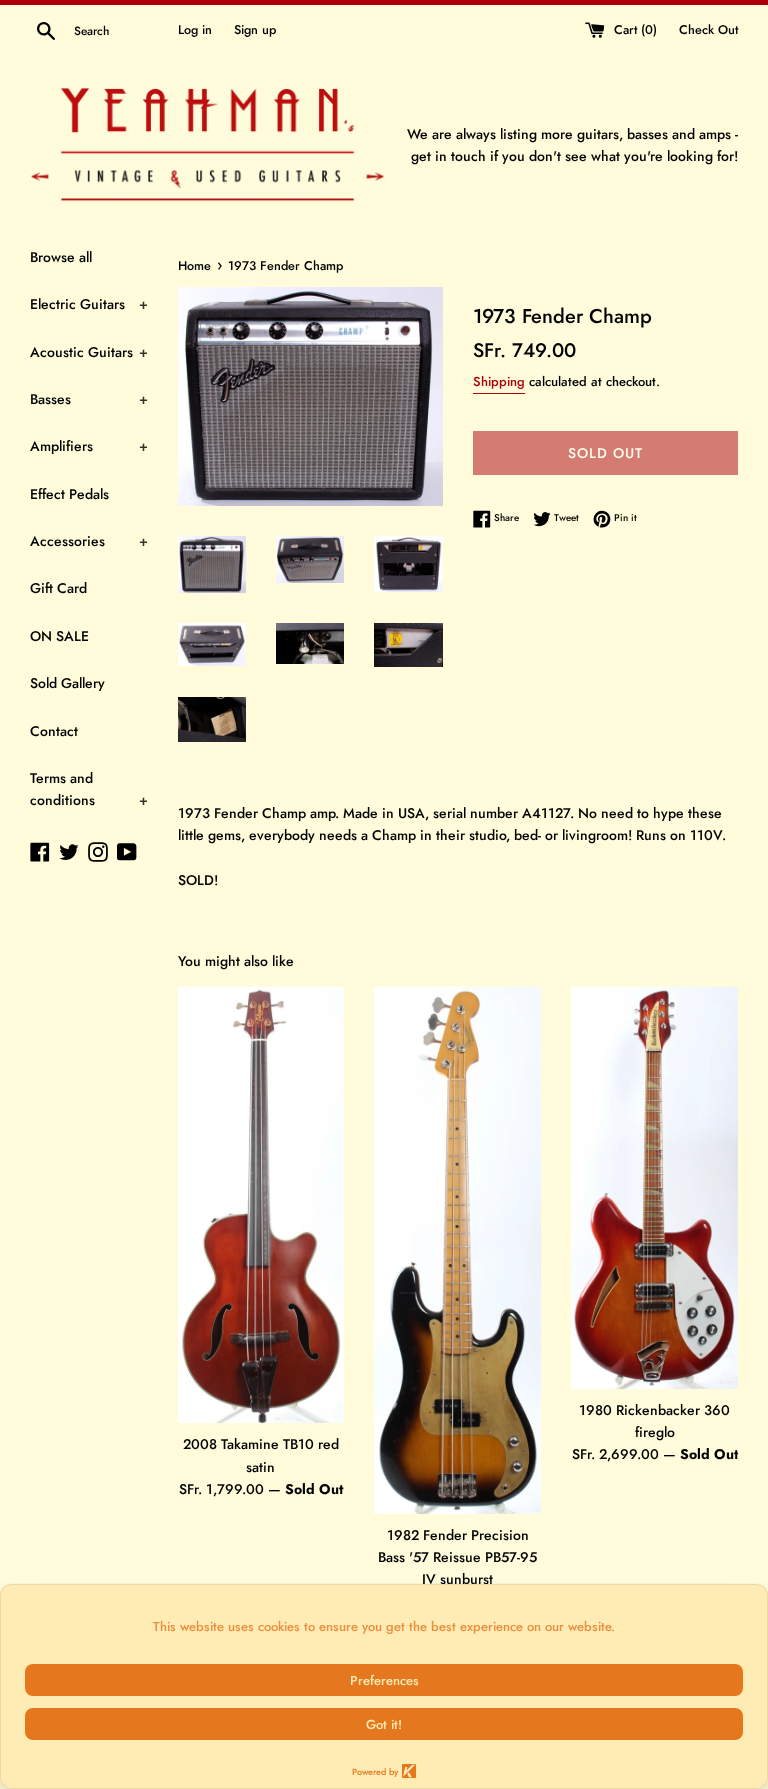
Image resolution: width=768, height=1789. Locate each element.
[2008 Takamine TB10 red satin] (261, 1205)
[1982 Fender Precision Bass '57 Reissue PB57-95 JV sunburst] (457, 1250)
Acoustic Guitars (89, 352)
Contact (54, 731)
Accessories (89, 541)
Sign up (255, 30)
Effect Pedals (69, 494)
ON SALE (59, 636)
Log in (195, 30)
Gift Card (58, 588)
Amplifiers (89, 446)
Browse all (61, 257)
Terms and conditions (89, 789)
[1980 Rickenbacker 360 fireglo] (654, 1188)
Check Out (708, 30)
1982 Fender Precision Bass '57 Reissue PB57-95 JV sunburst (457, 1557)
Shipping (499, 381)
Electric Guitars (89, 304)
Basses (89, 399)
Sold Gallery (67, 683)
